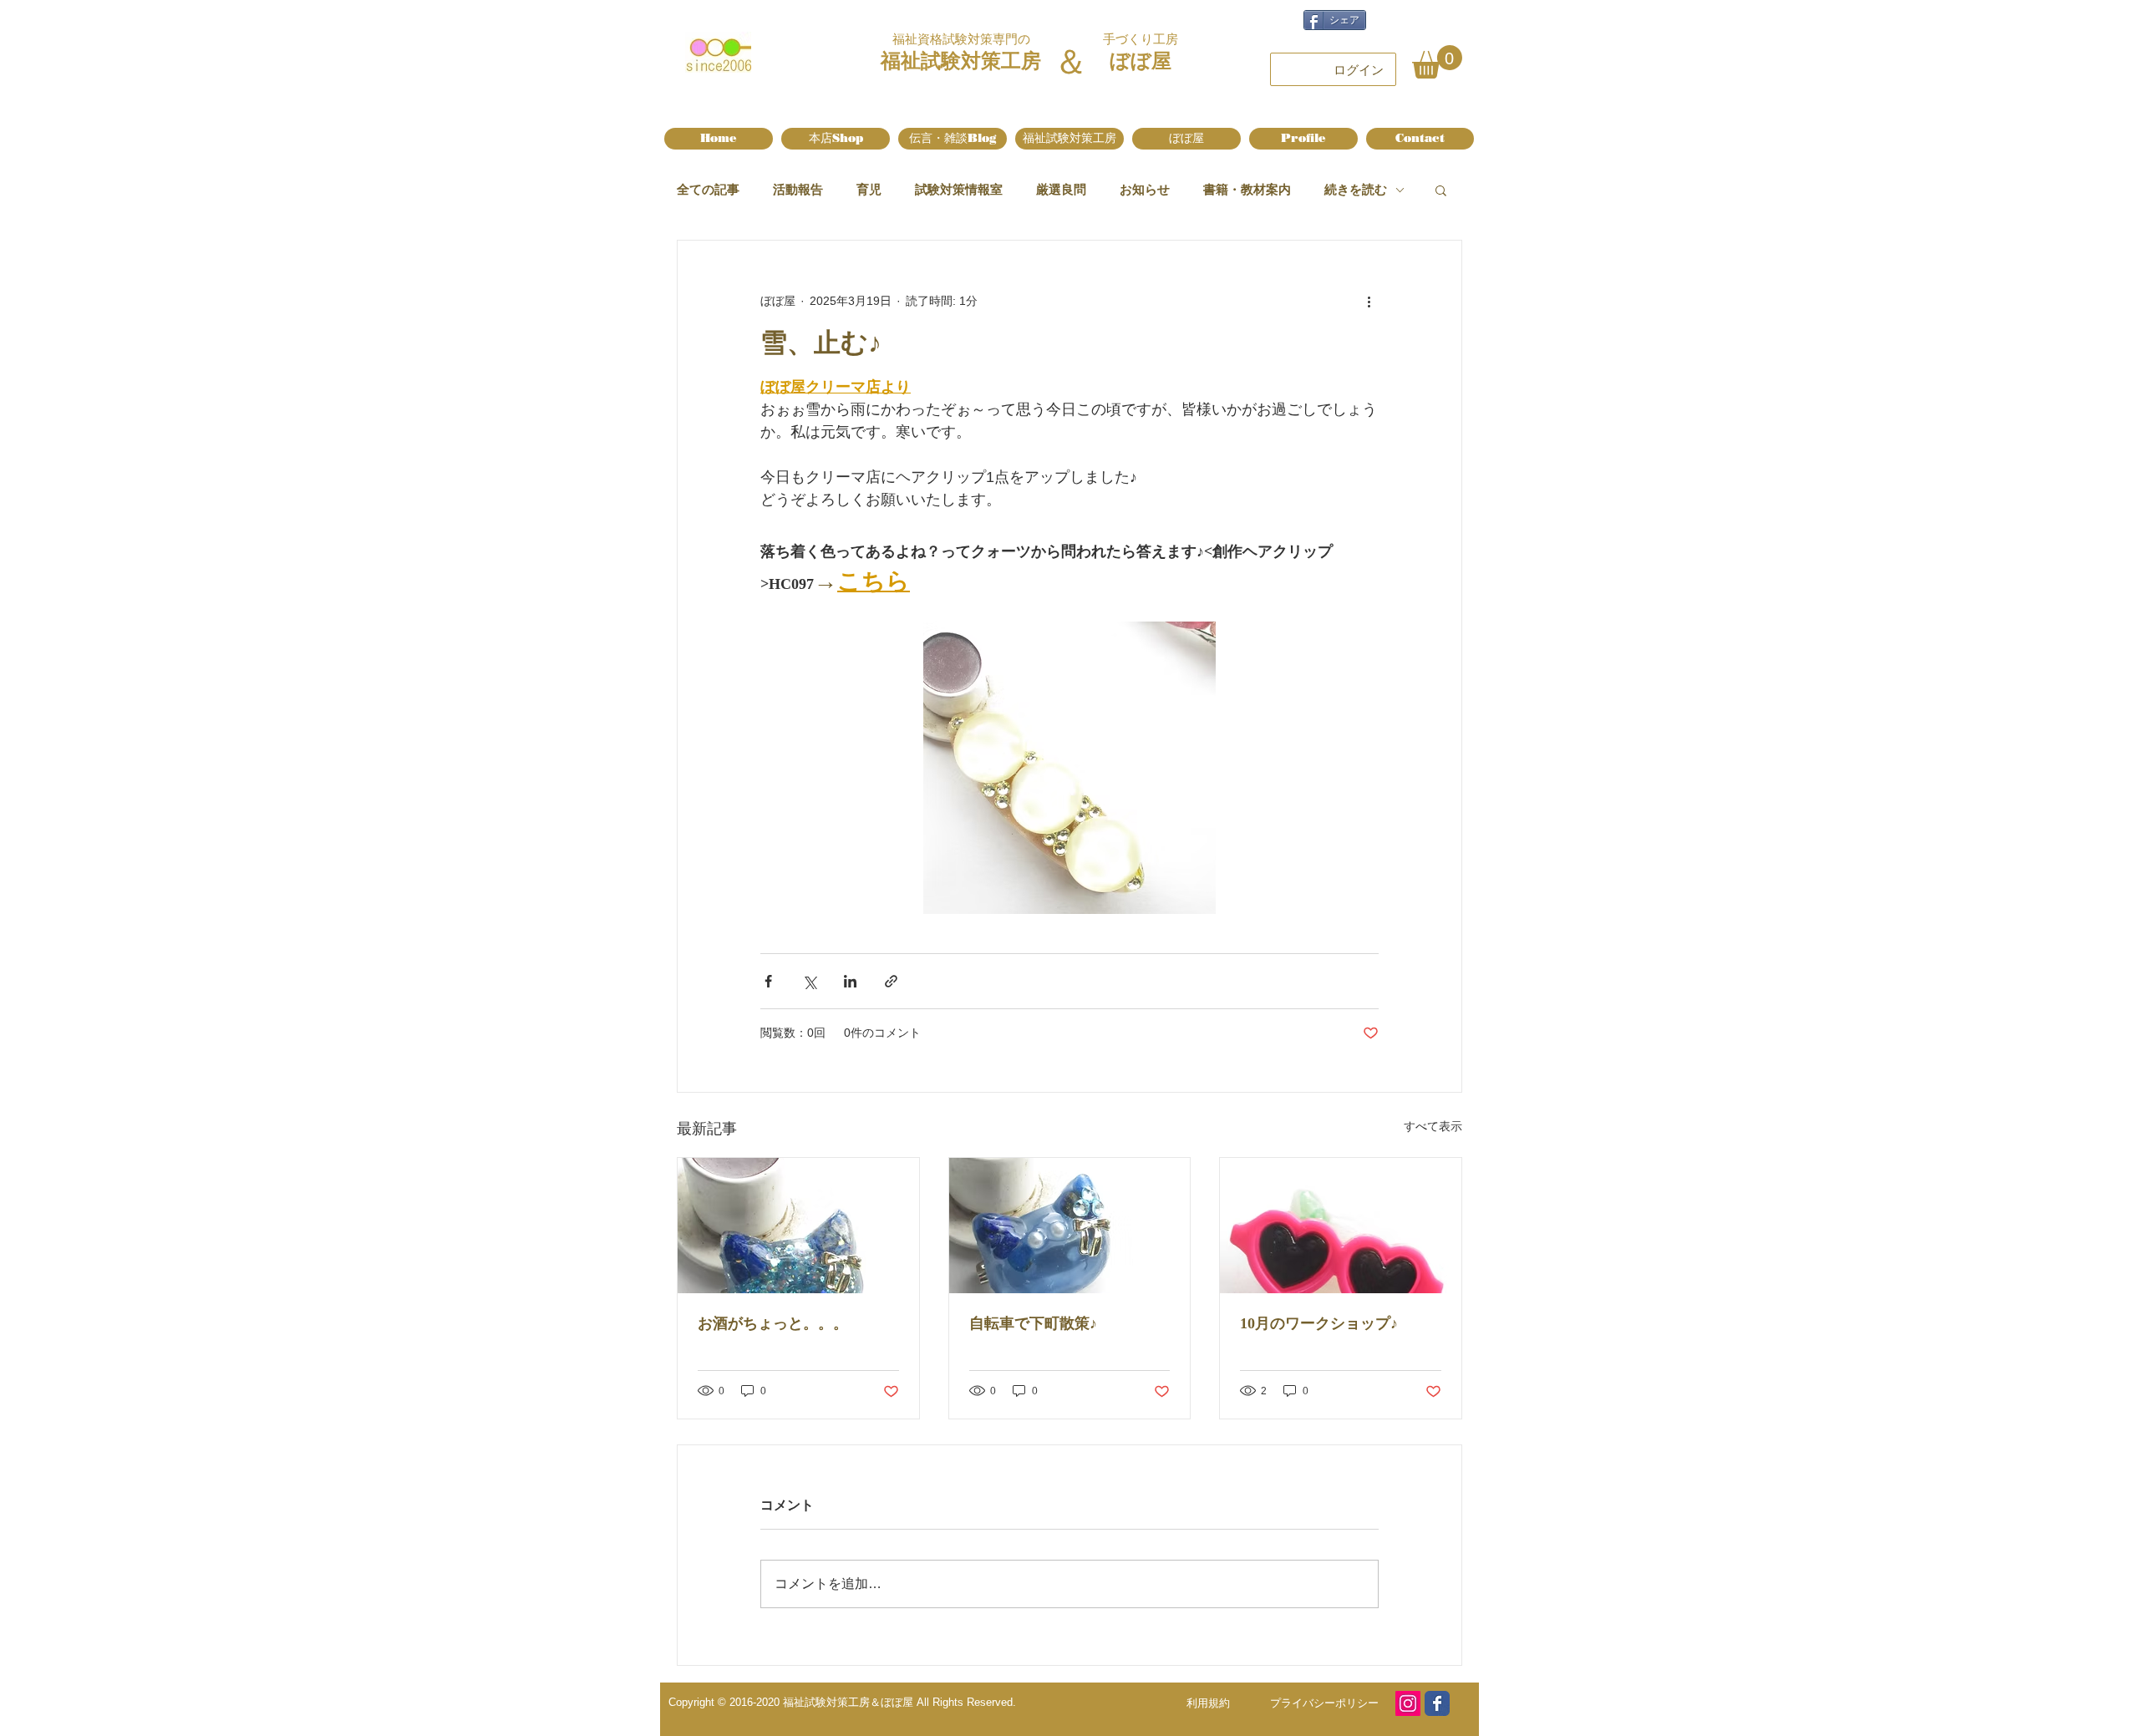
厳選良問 (1061, 189)
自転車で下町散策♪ (1033, 1323)
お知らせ (1145, 189)
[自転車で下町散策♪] (1070, 1226)
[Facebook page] (1437, 1703)
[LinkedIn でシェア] (850, 981)
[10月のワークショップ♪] (1341, 1226)
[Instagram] (1408, 1703)
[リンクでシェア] (891, 981)
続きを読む (1356, 189)
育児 (869, 189)
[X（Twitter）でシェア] (809, 981)
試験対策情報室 (959, 189)
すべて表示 (1433, 1126)
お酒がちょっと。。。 (773, 1323)
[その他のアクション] (1369, 301)
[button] (1437, 62)
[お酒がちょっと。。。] (798, 1226)
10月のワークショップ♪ (1319, 1323)
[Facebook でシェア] (768, 981)
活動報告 (798, 189)
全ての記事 (708, 189)
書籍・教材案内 (1247, 189)
